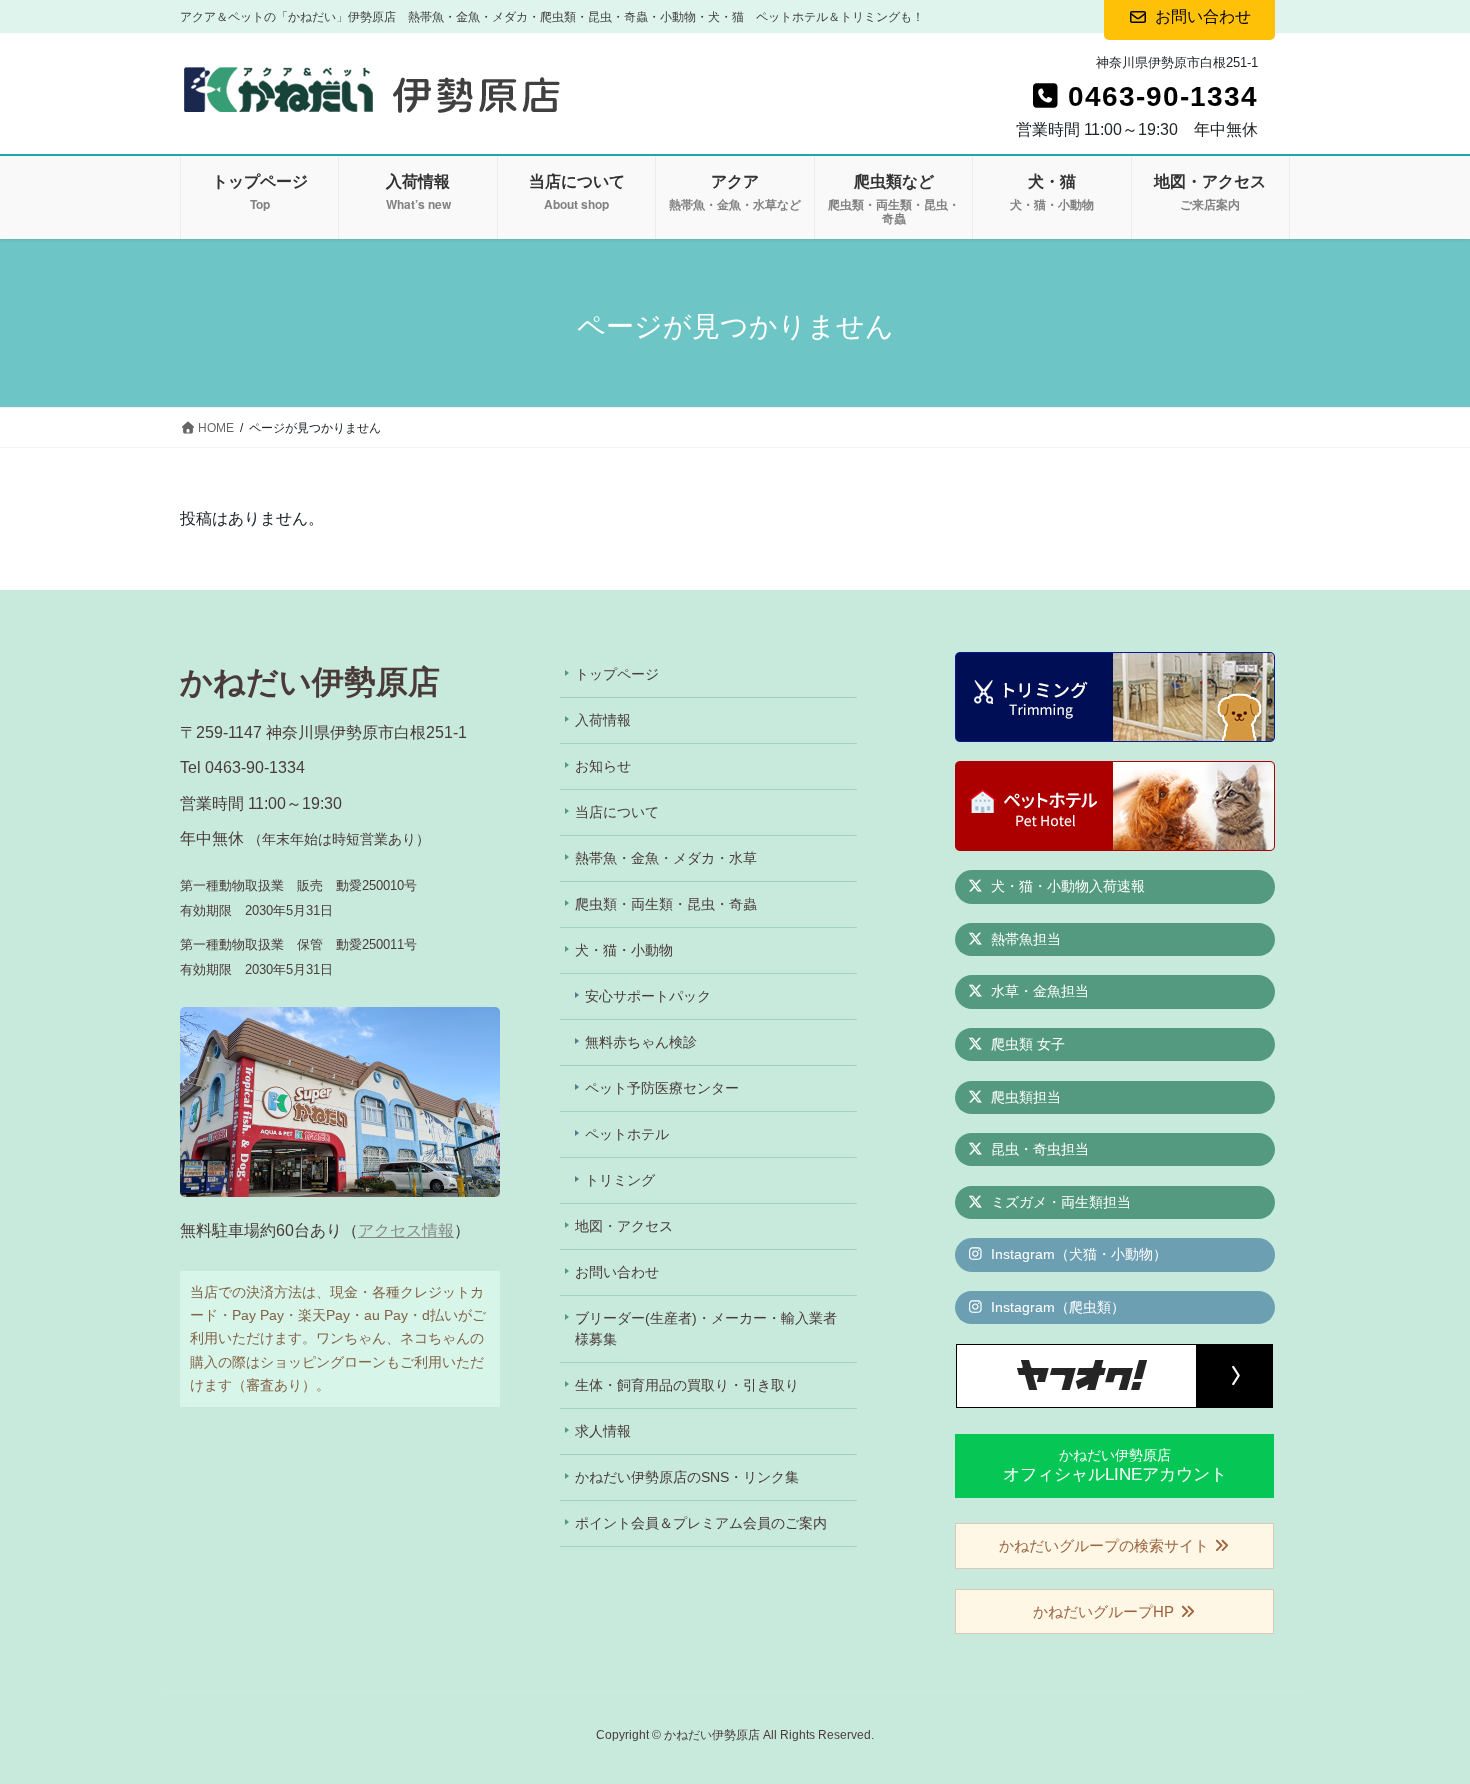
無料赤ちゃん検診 (641, 1042)
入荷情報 (603, 720)
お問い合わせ (617, 1272)
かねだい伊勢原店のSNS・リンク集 (687, 1477)
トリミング (620, 1180)
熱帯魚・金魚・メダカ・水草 (666, 858)
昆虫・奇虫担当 (1038, 1149)
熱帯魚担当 (1024, 939)
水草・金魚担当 (1038, 991)
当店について (617, 812)
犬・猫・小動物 (624, 950)
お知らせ (603, 766)
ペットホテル (627, 1134)
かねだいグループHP (1105, 1611)
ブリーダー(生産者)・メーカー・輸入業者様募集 (706, 1328)
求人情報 (603, 1431)
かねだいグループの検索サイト (1106, 1545)
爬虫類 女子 (1026, 1044)
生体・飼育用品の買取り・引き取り (687, 1385)
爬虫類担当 (1024, 1097)
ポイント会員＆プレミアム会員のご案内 (701, 1523)
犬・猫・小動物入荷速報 (1066, 886)
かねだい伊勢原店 (1115, 1465)
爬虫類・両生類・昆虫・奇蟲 (666, 904)
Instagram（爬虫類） (1056, 1307)
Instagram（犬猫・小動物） (1077, 1254)
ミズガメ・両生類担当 (1059, 1202)
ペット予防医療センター (662, 1088)
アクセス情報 (406, 1230)
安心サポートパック (648, 996)
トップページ (617, 674)
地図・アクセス (624, 1226)
